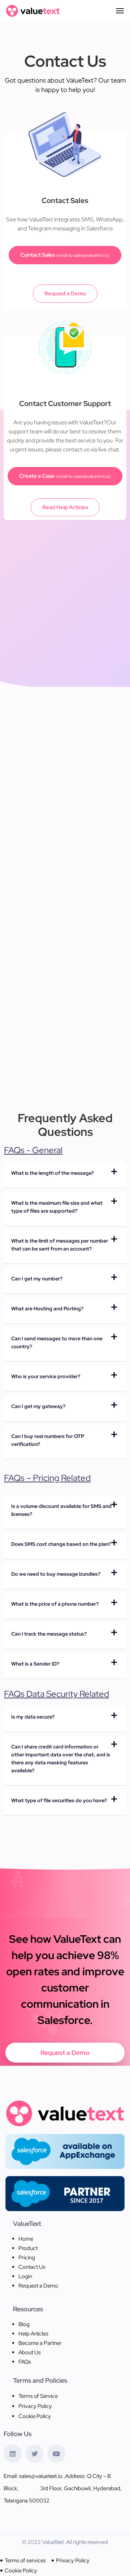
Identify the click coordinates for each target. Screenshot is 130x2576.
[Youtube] (56, 2453)
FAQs (25, 2362)
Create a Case (65, 476)
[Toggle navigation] (120, 11)
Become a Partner (40, 2343)
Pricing (27, 2258)
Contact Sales (65, 255)
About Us (30, 2352)
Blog (24, 2324)
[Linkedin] (13, 2453)
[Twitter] (34, 2453)
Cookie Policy (35, 2416)
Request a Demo (65, 294)
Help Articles (33, 2334)
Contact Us (32, 2267)
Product (28, 2248)
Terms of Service (38, 2396)
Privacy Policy (35, 2406)
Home (26, 2239)
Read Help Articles (65, 507)
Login (25, 2276)
